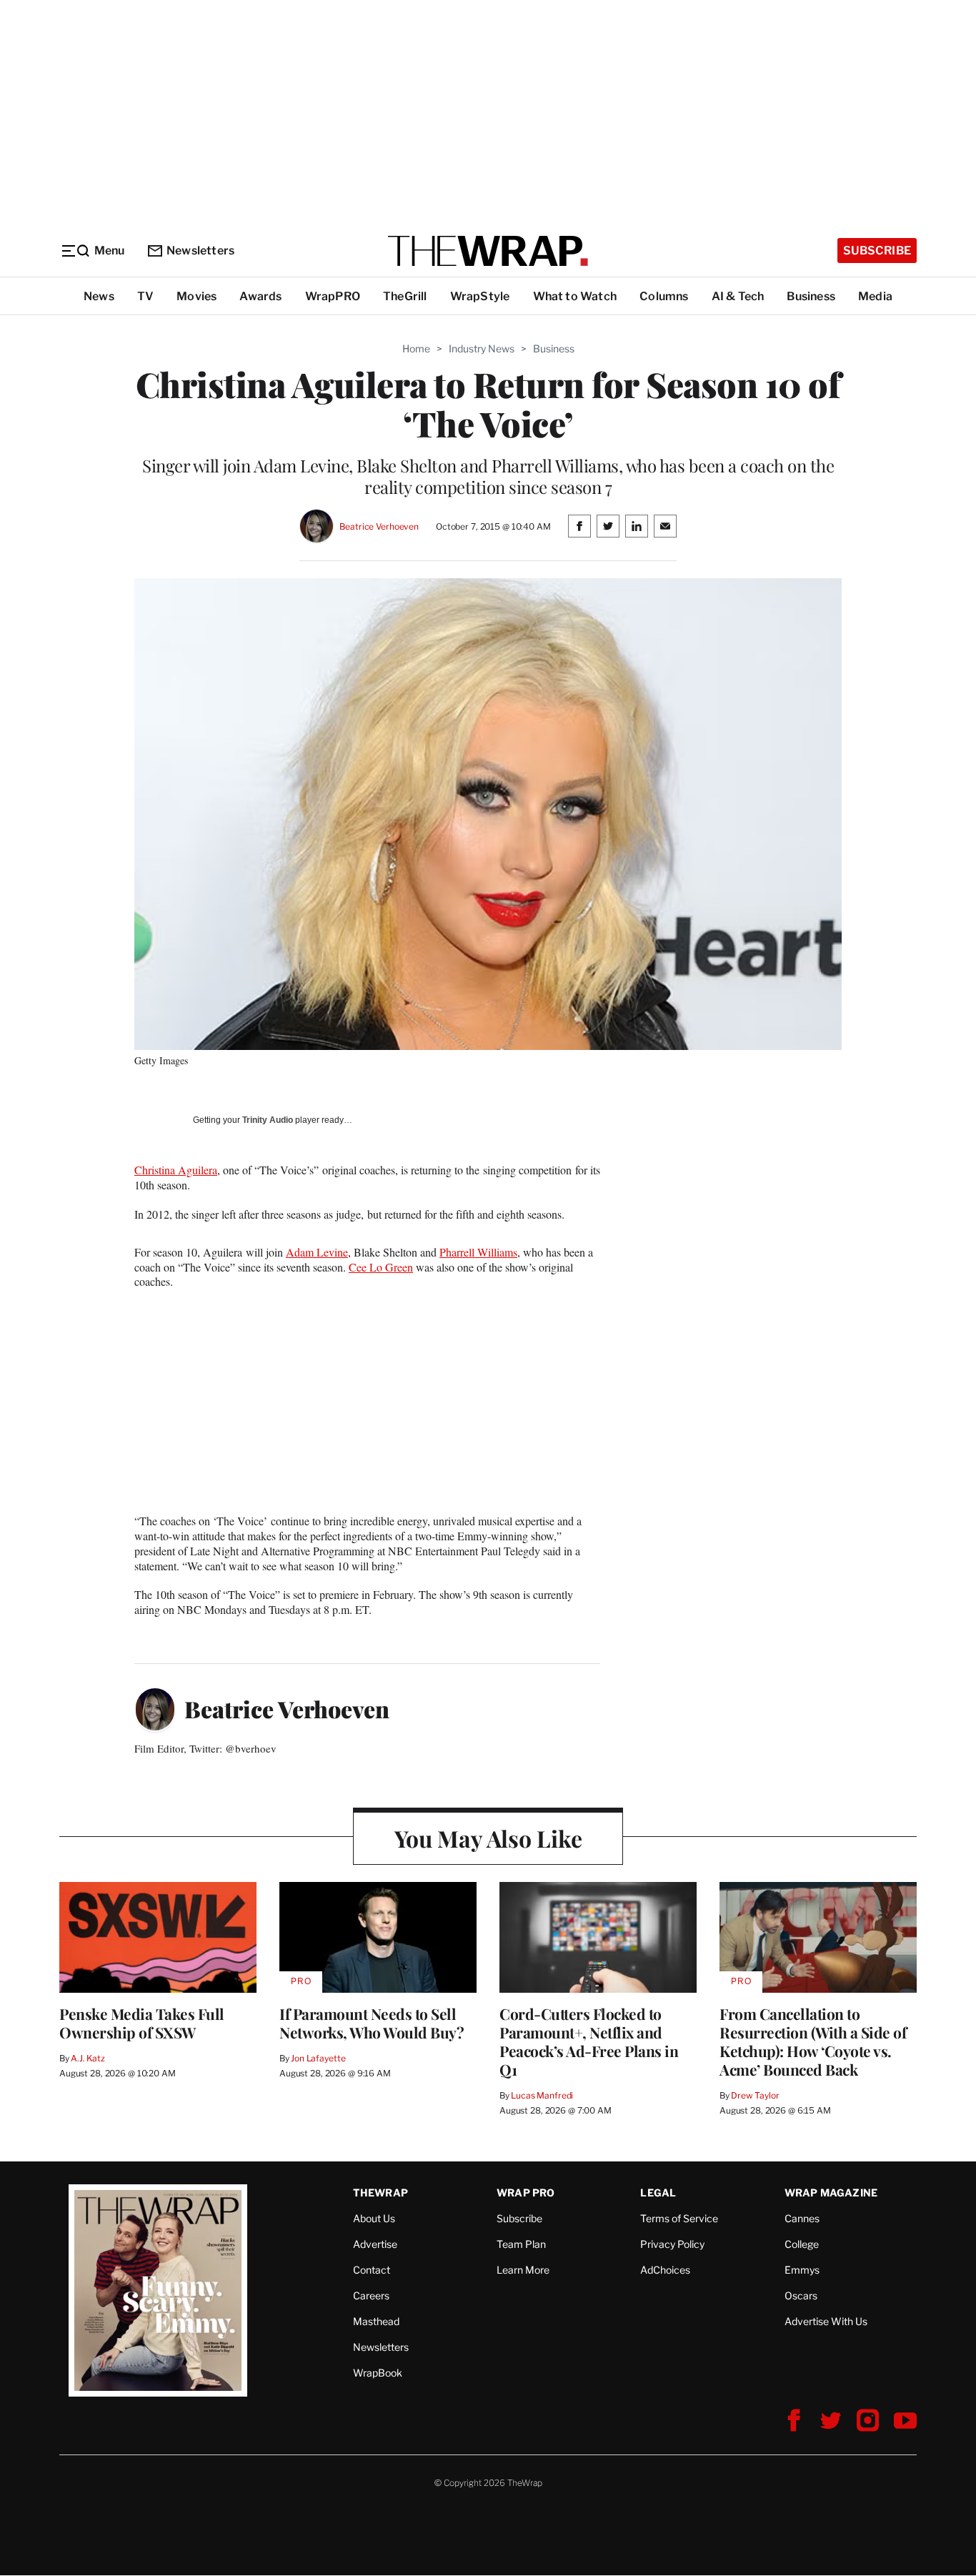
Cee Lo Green (381, 1267)
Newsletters (200, 251)
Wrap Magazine (831, 2193)
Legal (658, 2193)
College (802, 2244)
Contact (372, 2270)
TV (145, 296)
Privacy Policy (672, 2244)
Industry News (482, 348)
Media (875, 296)
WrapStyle (480, 296)
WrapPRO (333, 296)
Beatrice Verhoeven (379, 526)
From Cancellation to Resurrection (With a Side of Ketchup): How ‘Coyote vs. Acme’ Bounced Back (813, 2041)
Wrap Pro (526, 2193)
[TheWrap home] (488, 251)
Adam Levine (317, 1252)
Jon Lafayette (318, 2058)
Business (811, 296)
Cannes (802, 2218)
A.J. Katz (88, 2058)
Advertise (375, 2244)
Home (416, 348)
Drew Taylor (755, 2095)
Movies (196, 296)
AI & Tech (738, 296)
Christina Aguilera (176, 1170)
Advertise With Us (826, 2321)
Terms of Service (679, 2218)
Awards (260, 296)
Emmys (802, 2270)
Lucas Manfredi (542, 2095)
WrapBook (378, 2373)
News (99, 296)
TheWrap (380, 2193)
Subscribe (877, 251)
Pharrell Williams (478, 1252)
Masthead (376, 2321)
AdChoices (665, 2270)
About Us (374, 2218)
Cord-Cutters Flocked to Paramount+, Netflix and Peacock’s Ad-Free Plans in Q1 (589, 2041)
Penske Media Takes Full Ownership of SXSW (142, 2023)
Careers (371, 2295)
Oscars (801, 2295)
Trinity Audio (268, 1120)
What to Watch (575, 296)
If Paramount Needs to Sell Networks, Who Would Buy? (372, 2023)
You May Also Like (488, 1838)
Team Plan (521, 2244)
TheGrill (405, 296)
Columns (664, 296)
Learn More (523, 2270)
